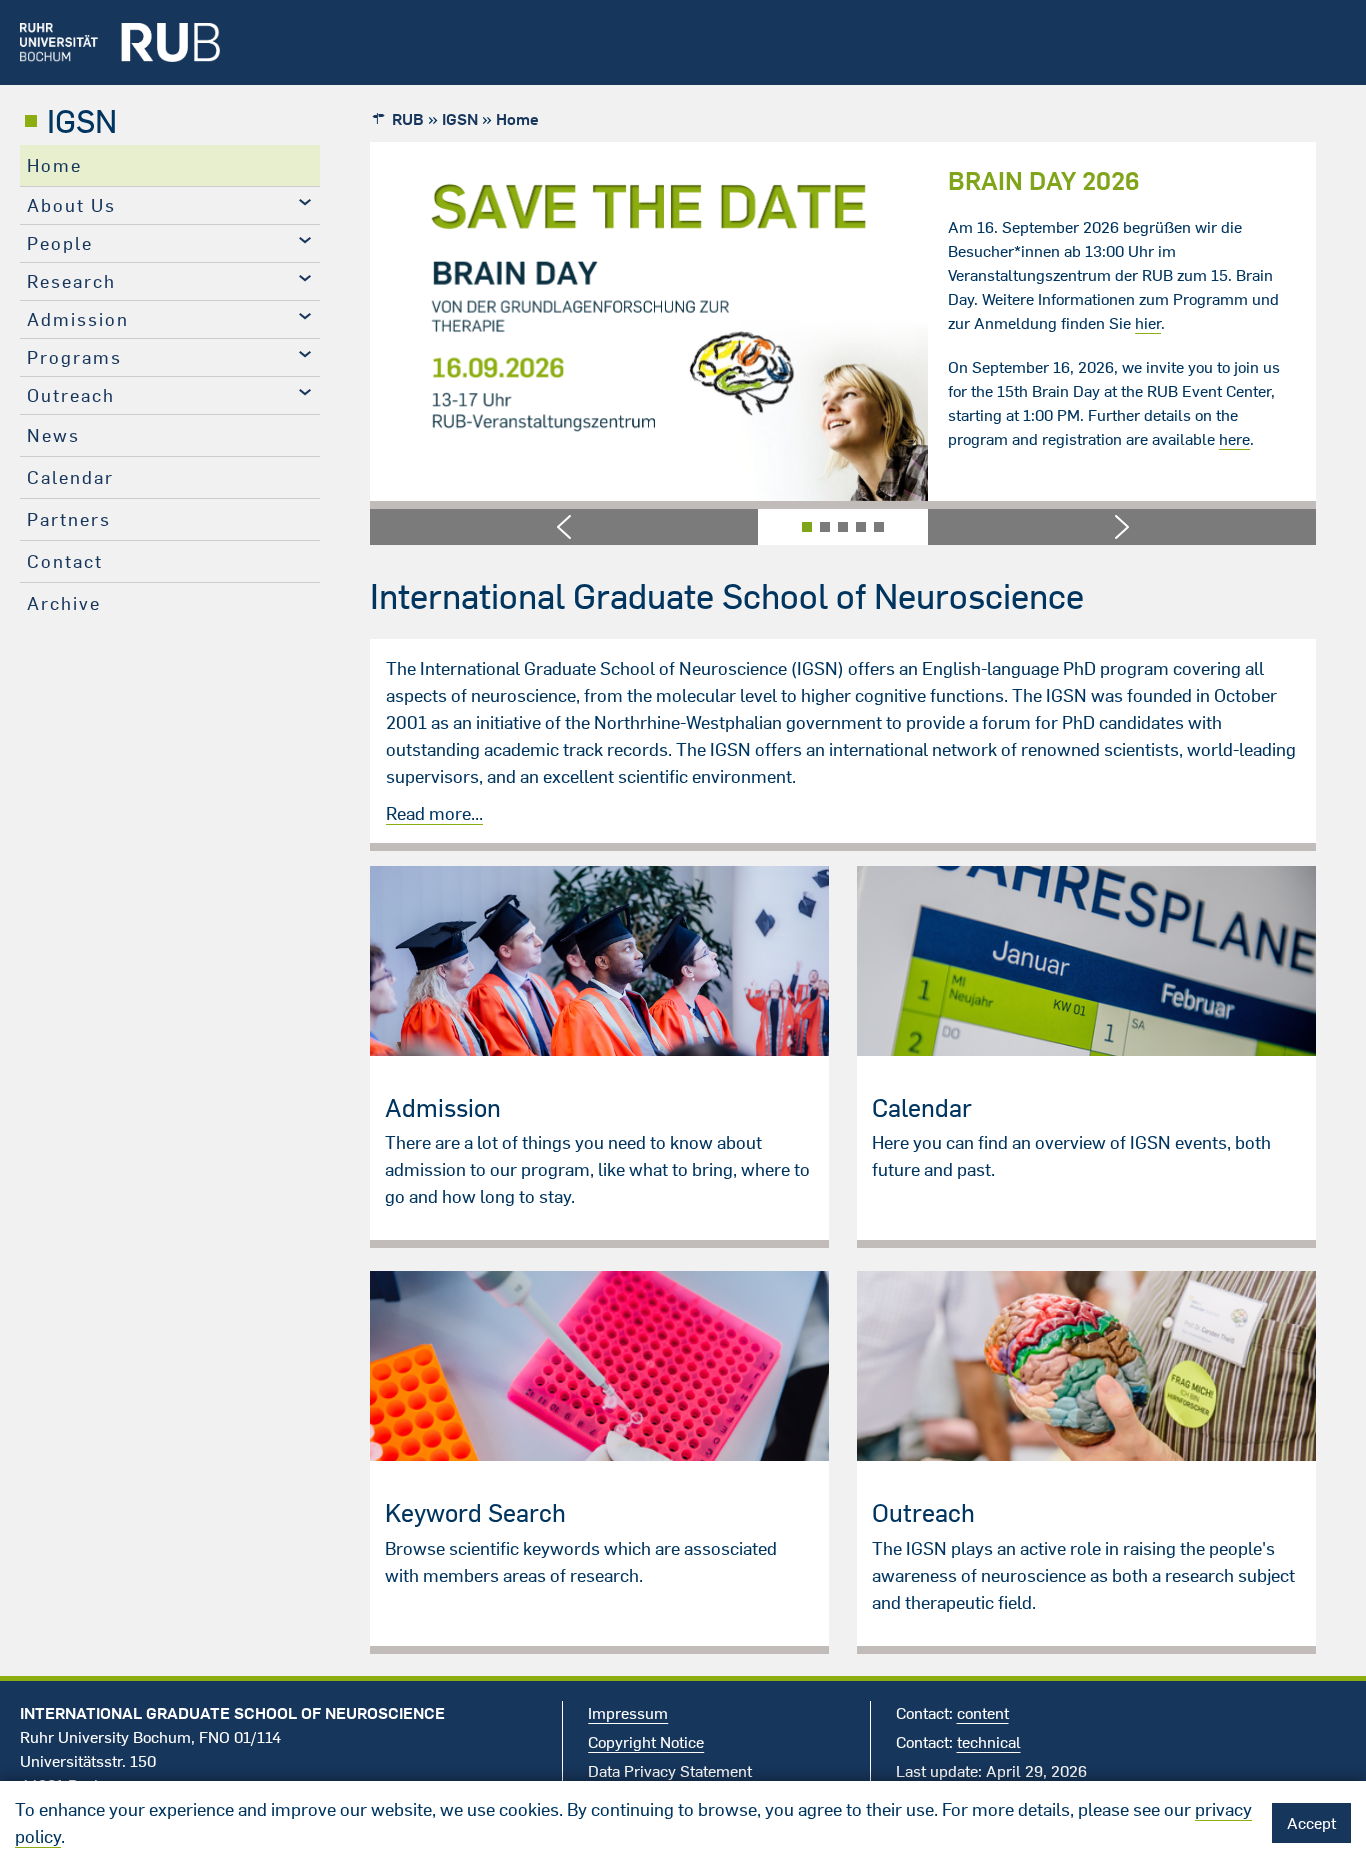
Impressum (628, 1713)
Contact (65, 561)
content (983, 1713)
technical (989, 1742)
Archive (64, 603)
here (505, 439)
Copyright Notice (646, 1742)
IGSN (82, 121)
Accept (1311, 1823)
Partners (69, 519)
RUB (408, 119)
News (53, 435)
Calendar (70, 477)
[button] (564, 527)
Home (54, 165)
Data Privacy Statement (670, 1771)
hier (419, 323)
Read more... (434, 813)
